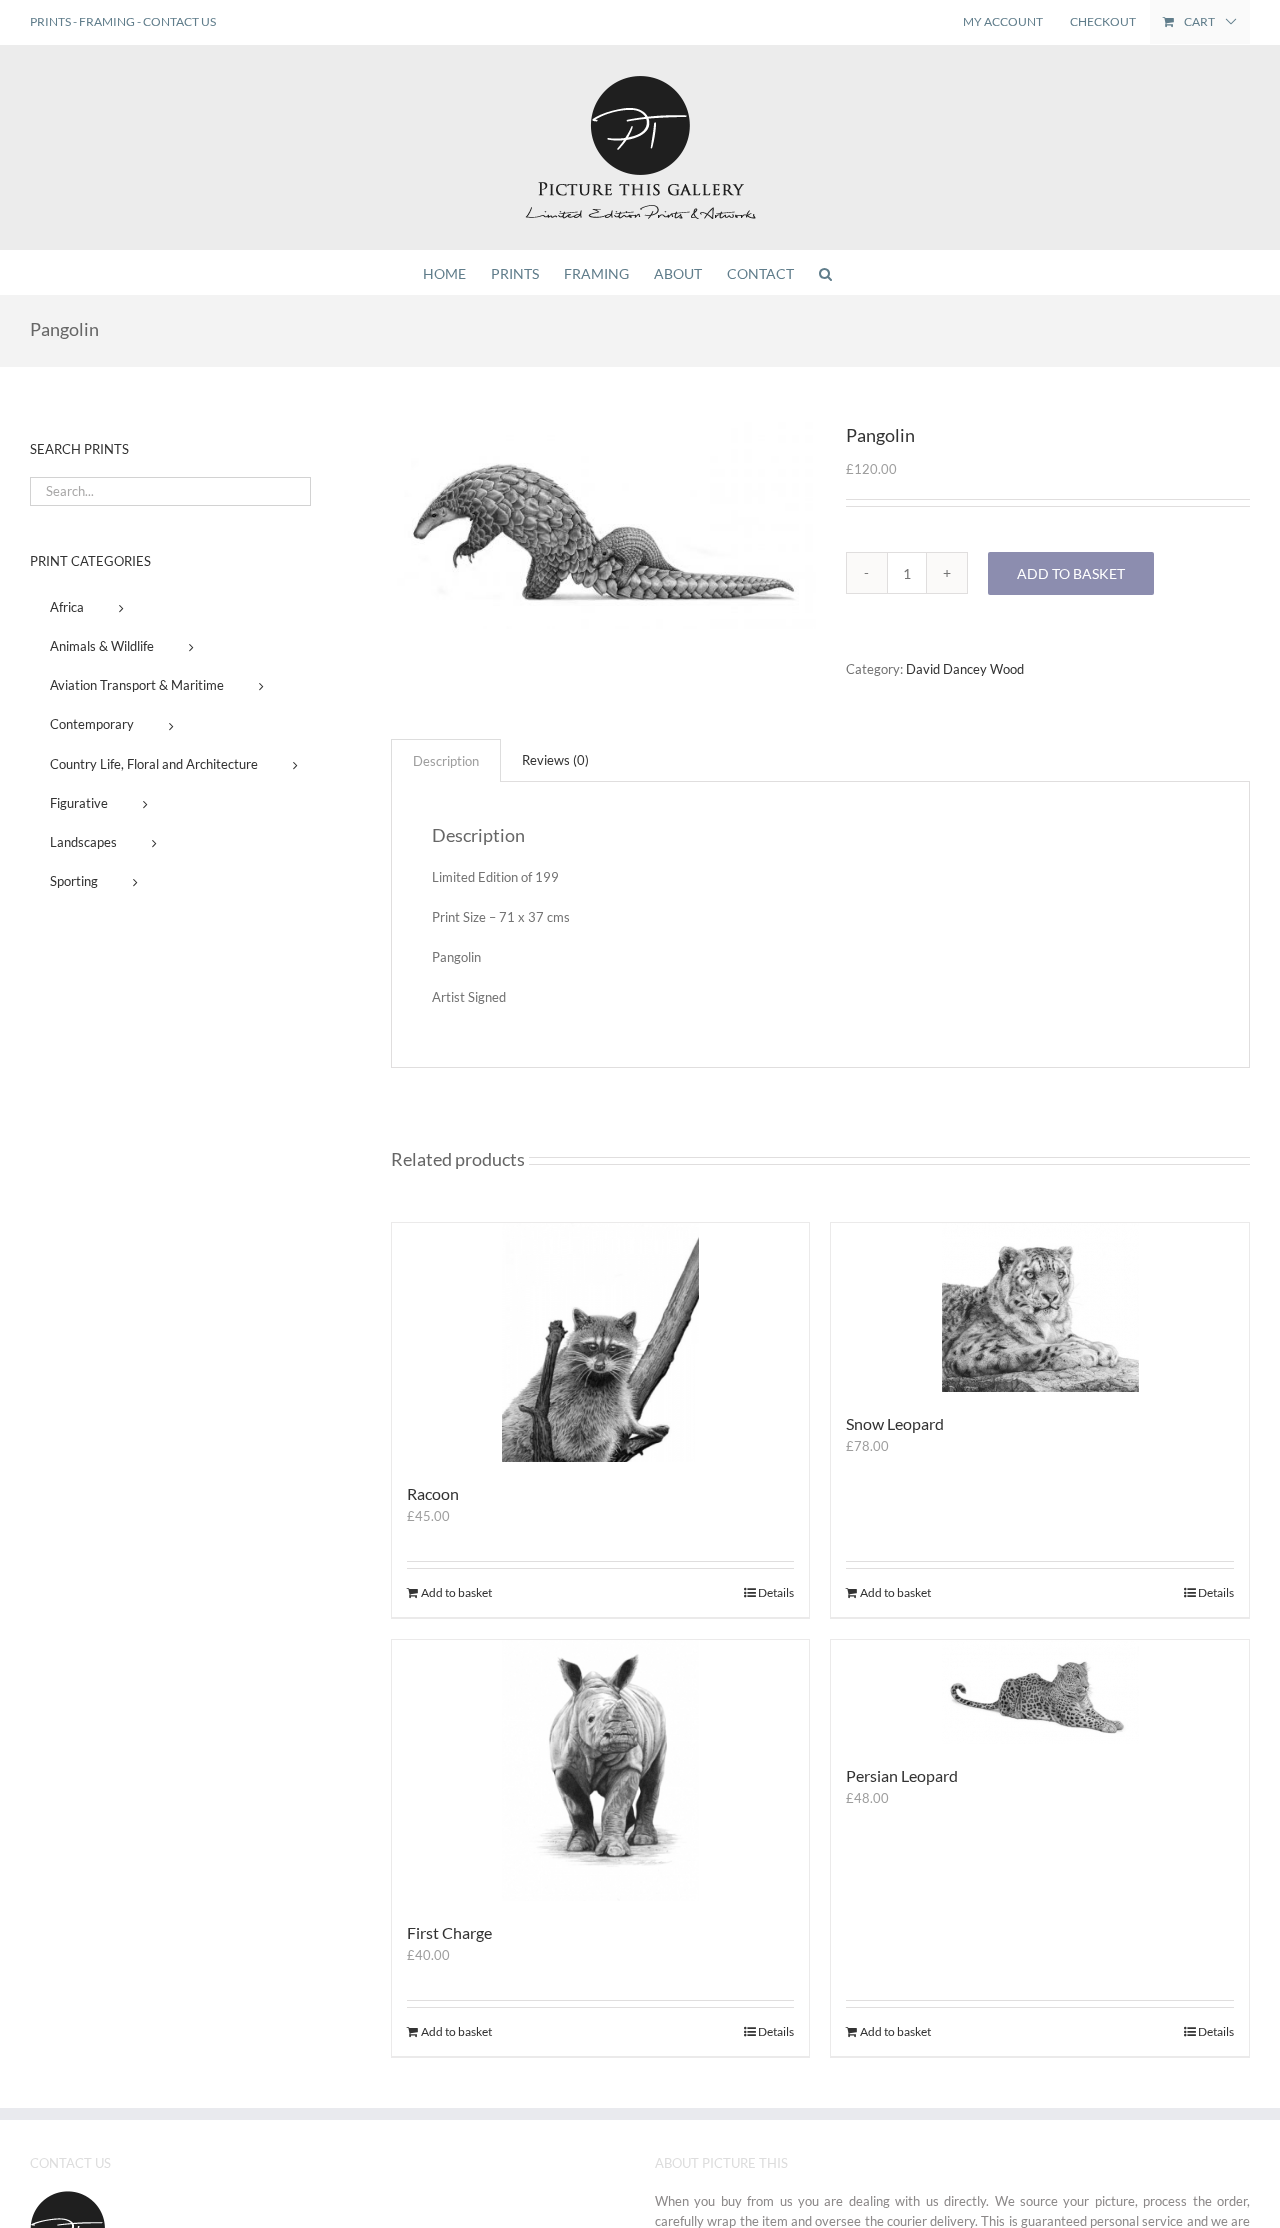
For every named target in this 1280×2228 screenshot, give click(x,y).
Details (776, 1592)
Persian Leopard (902, 1775)
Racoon (433, 1493)
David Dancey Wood (965, 669)
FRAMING (107, 21)
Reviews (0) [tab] (555, 760)
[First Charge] (601, 1770)
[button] (825, 272)
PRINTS (50, 21)
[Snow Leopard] (1040, 1307)
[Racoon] (601, 1342)
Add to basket (1071, 573)
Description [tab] (446, 761)
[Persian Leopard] (1040, 1692)
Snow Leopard (895, 1423)
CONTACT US (179, 21)
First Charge (449, 1932)
